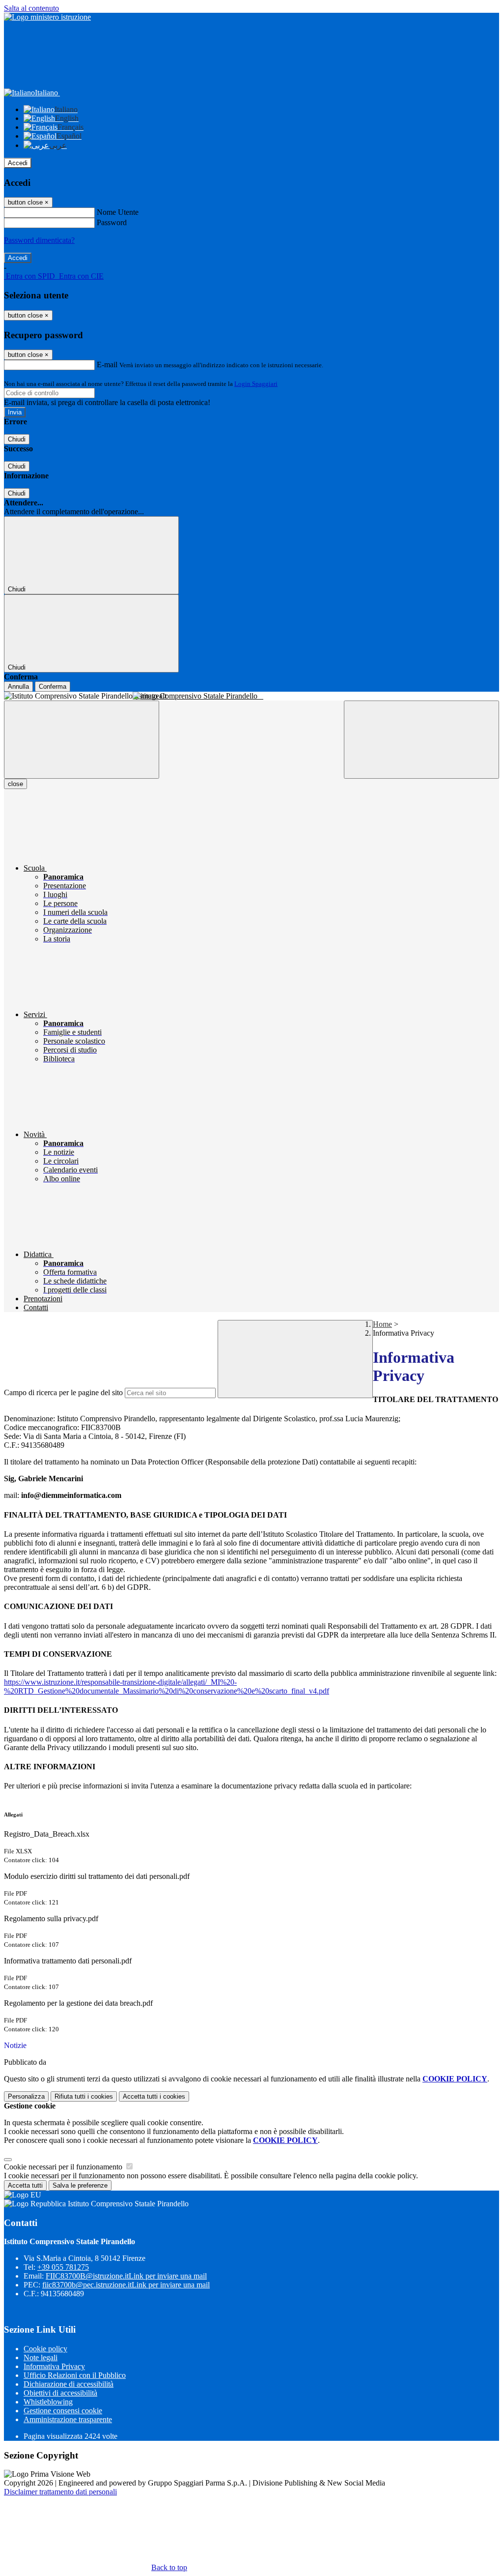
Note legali (41, 2357)
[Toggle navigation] (82, 740)
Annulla (18, 687)
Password (112, 222)
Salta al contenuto (31, 8)
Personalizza (26, 2096)
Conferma (53, 687)
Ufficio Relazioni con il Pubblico (75, 2375)
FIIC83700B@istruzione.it (126, 2276)
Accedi (18, 163)
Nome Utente (118, 212)
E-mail (107, 365)
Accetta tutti (154, 2096)
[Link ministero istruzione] (47, 17)
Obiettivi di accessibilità (60, 2393)
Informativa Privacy (54, 2366)
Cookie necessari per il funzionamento (64, 2167)
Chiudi (17, 439)
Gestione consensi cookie (63, 2411)
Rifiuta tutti (84, 2096)
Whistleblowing (48, 2402)
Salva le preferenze (80, 2185)
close (15, 784)
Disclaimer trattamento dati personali (60, 2492)
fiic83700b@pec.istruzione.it (126, 2285)
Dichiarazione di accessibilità (69, 2384)
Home (382, 1324)
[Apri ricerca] (421, 740)
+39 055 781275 (63, 2267)
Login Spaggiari (256, 384)
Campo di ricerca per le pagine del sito (63, 1392)
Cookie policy (45, 2349)
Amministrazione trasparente (68, 2419)
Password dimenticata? (39, 240)
